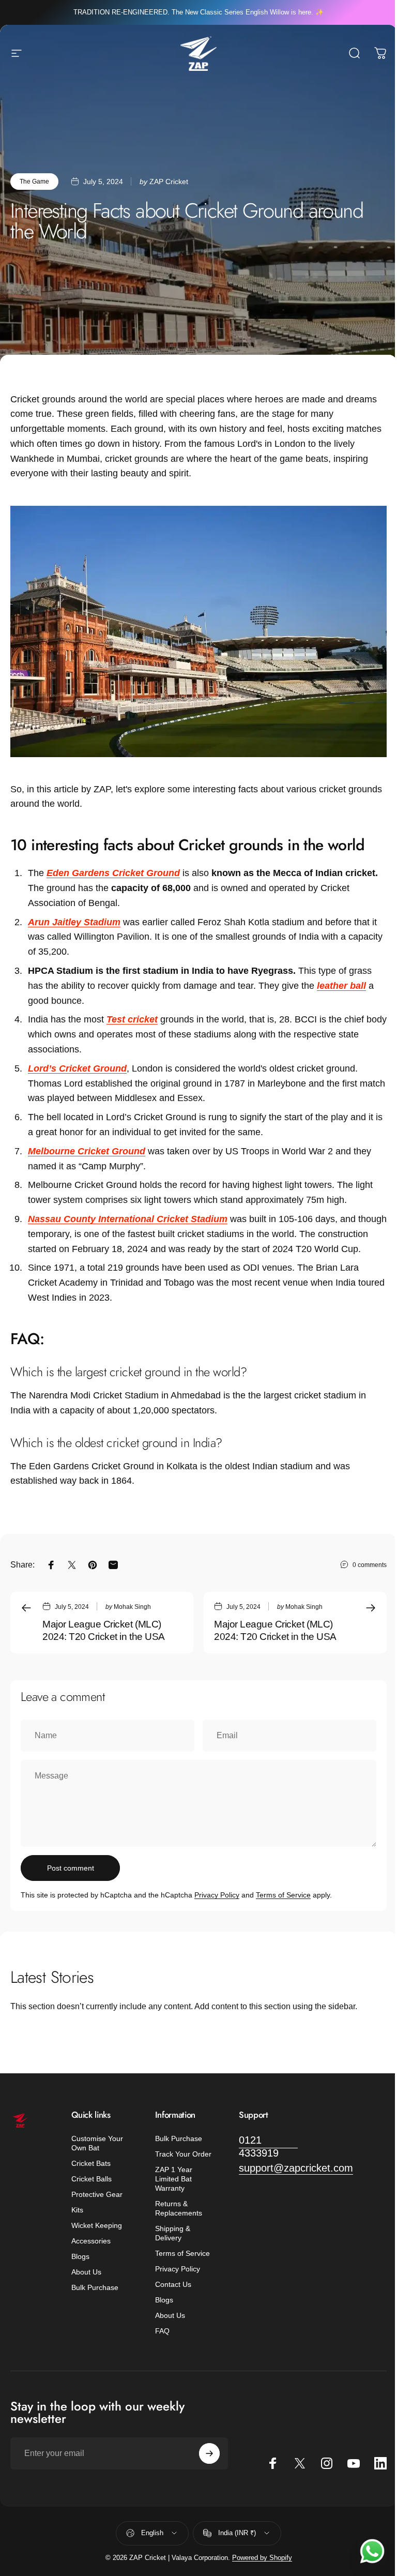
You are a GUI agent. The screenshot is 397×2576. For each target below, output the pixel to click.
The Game (34, 182)
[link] (268, 2147)
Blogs (80, 2256)
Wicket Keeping (97, 2225)
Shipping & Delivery (173, 2233)
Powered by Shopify (262, 2558)
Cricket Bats (91, 2163)
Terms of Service (283, 1895)
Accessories (91, 2241)
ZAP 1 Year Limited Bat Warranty (174, 2179)
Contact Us (173, 2284)
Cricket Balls (91, 2179)
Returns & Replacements (179, 2208)
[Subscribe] (209, 2453)
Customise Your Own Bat (97, 2143)
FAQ (162, 2331)
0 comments (370, 1565)
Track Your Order (183, 2154)
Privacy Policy (217, 1895)
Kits (77, 2210)
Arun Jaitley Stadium (74, 922)
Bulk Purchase (95, 2287)
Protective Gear (97, 2194)
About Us (86, 2272)
